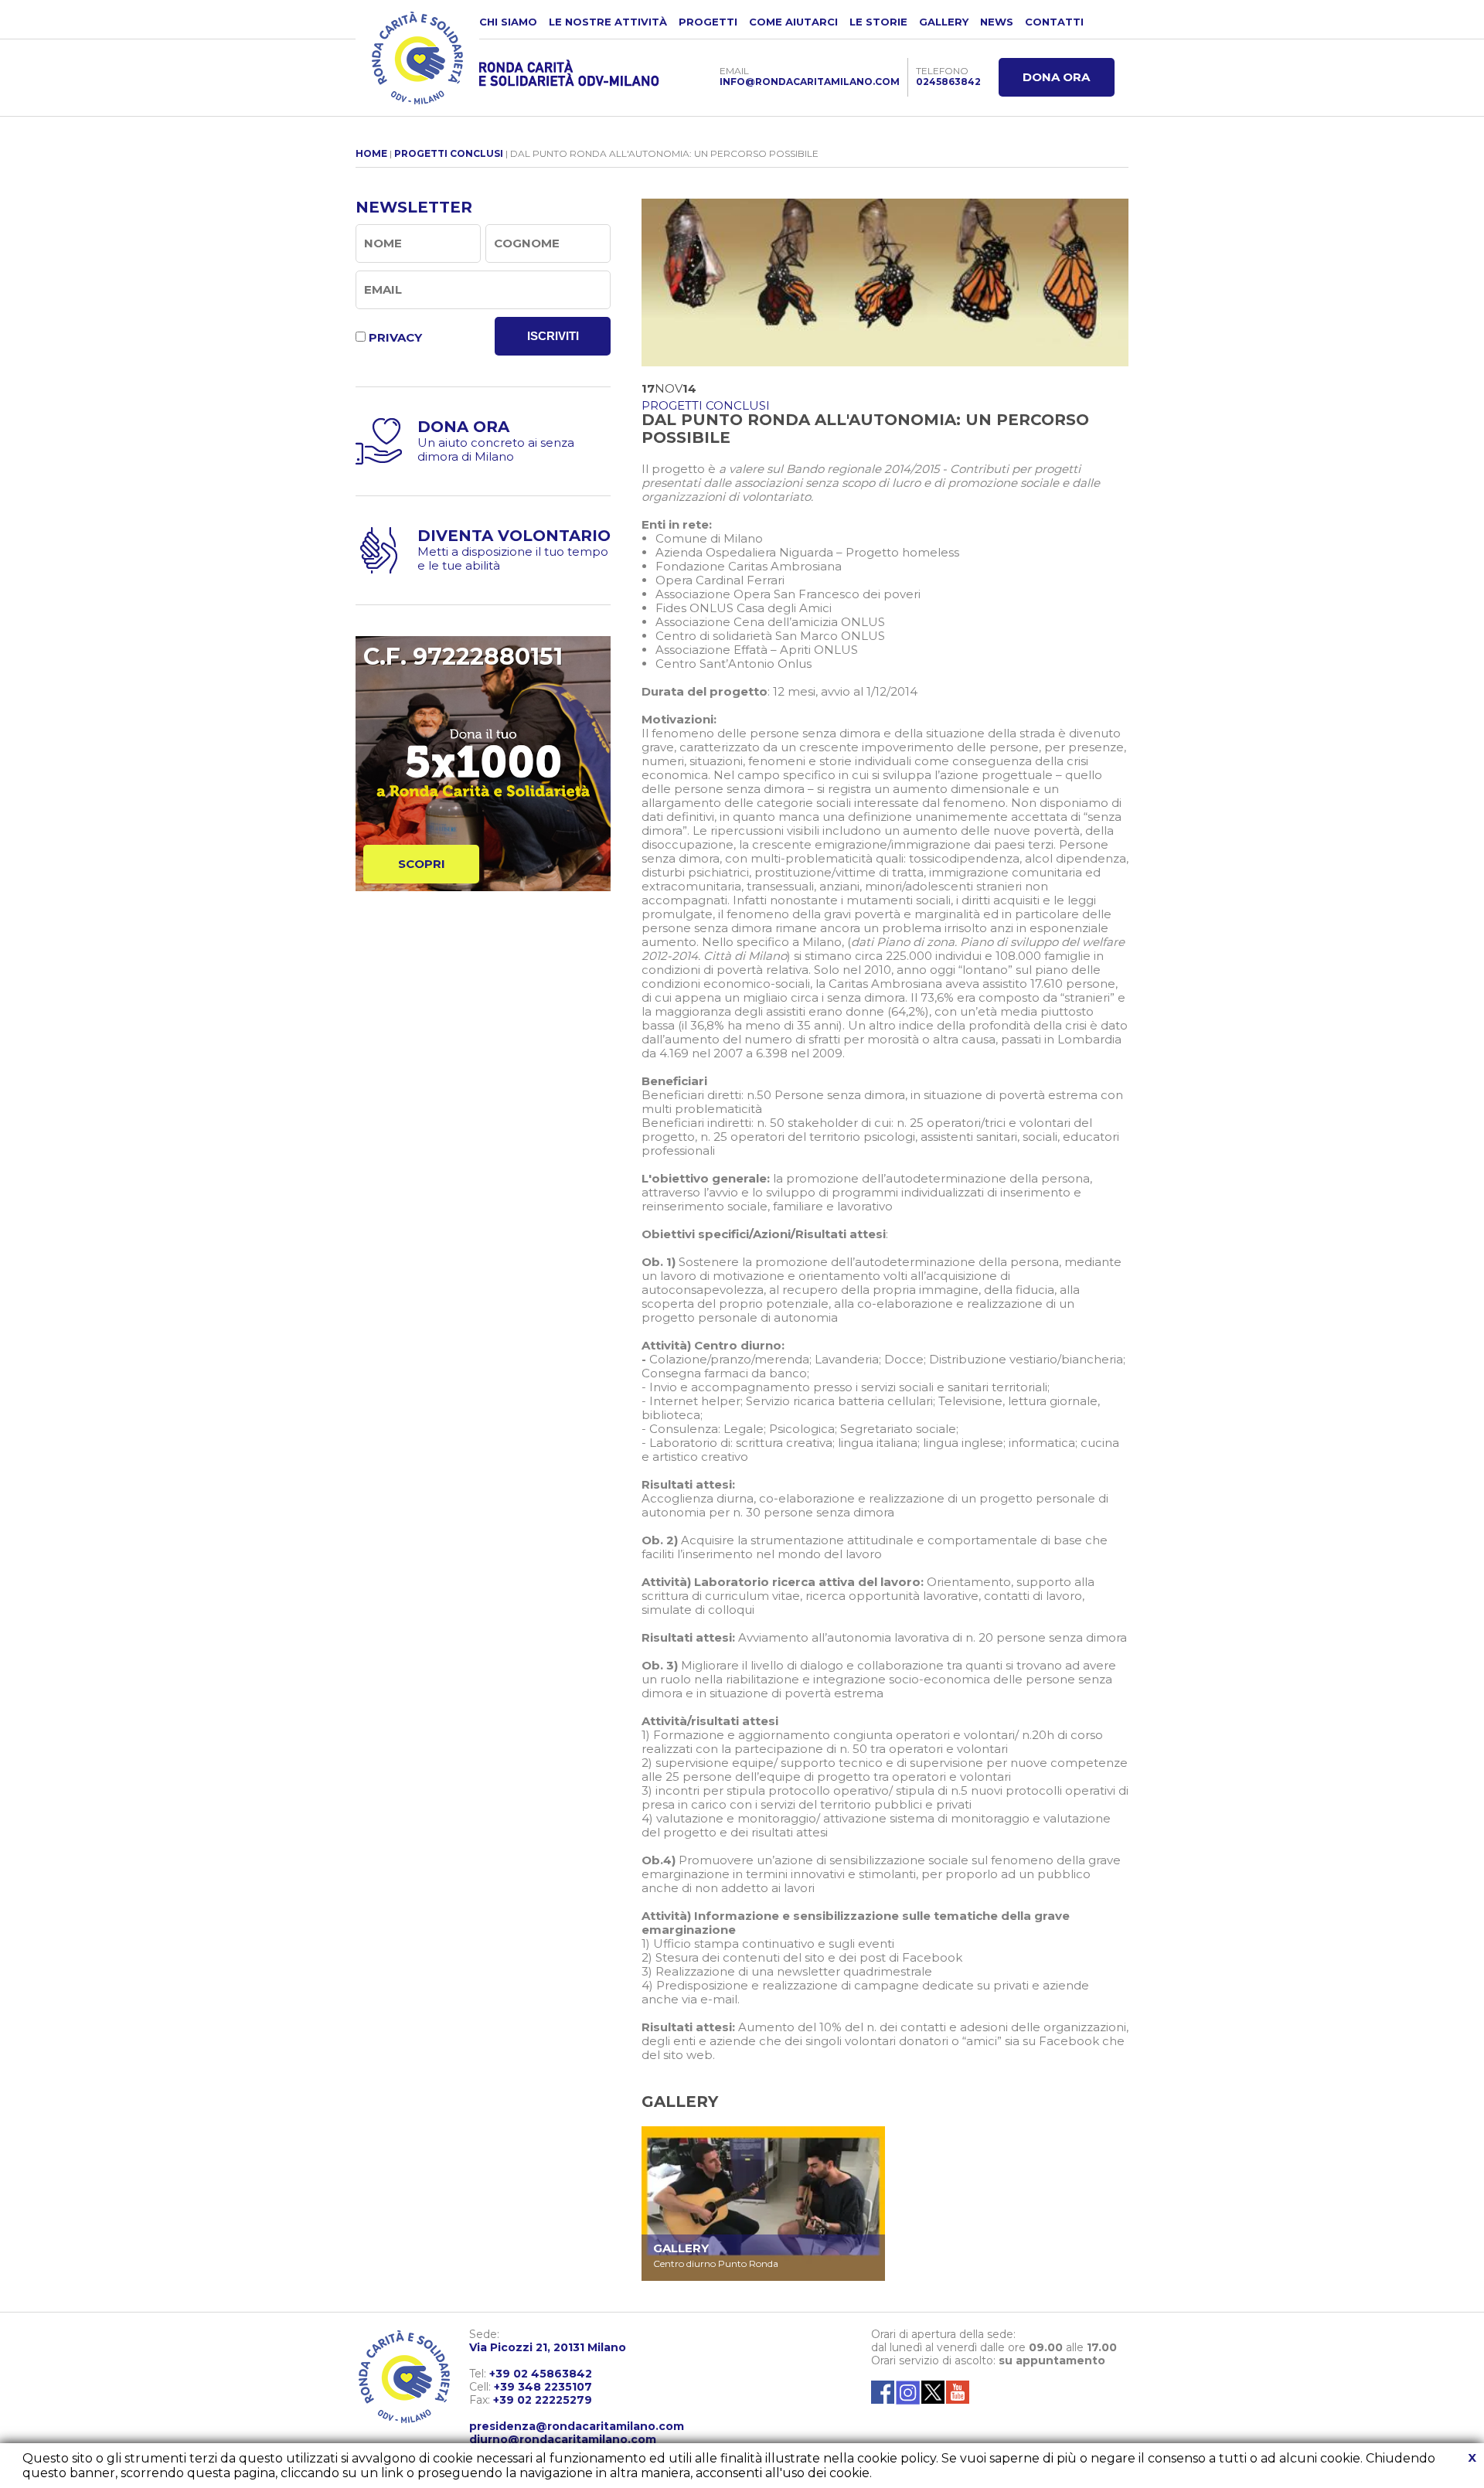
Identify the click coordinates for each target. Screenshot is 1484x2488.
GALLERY (944, 22)
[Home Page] (417, 58)
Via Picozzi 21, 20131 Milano (548, 2347)
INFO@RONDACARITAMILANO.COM (810, 82)
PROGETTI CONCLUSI (449, 153)
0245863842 (948, 82)
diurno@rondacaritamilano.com (563, 2439)
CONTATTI (1054, 22)
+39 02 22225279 (543, 2400)
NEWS (997, 22)
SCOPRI (422, 864)
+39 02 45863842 (541, 2374)
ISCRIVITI (553, 336)
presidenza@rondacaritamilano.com (577, 2426)
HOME (371, 153)
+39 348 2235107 (543, 2387)
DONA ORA (1056, 77)
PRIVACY (395, 337)
